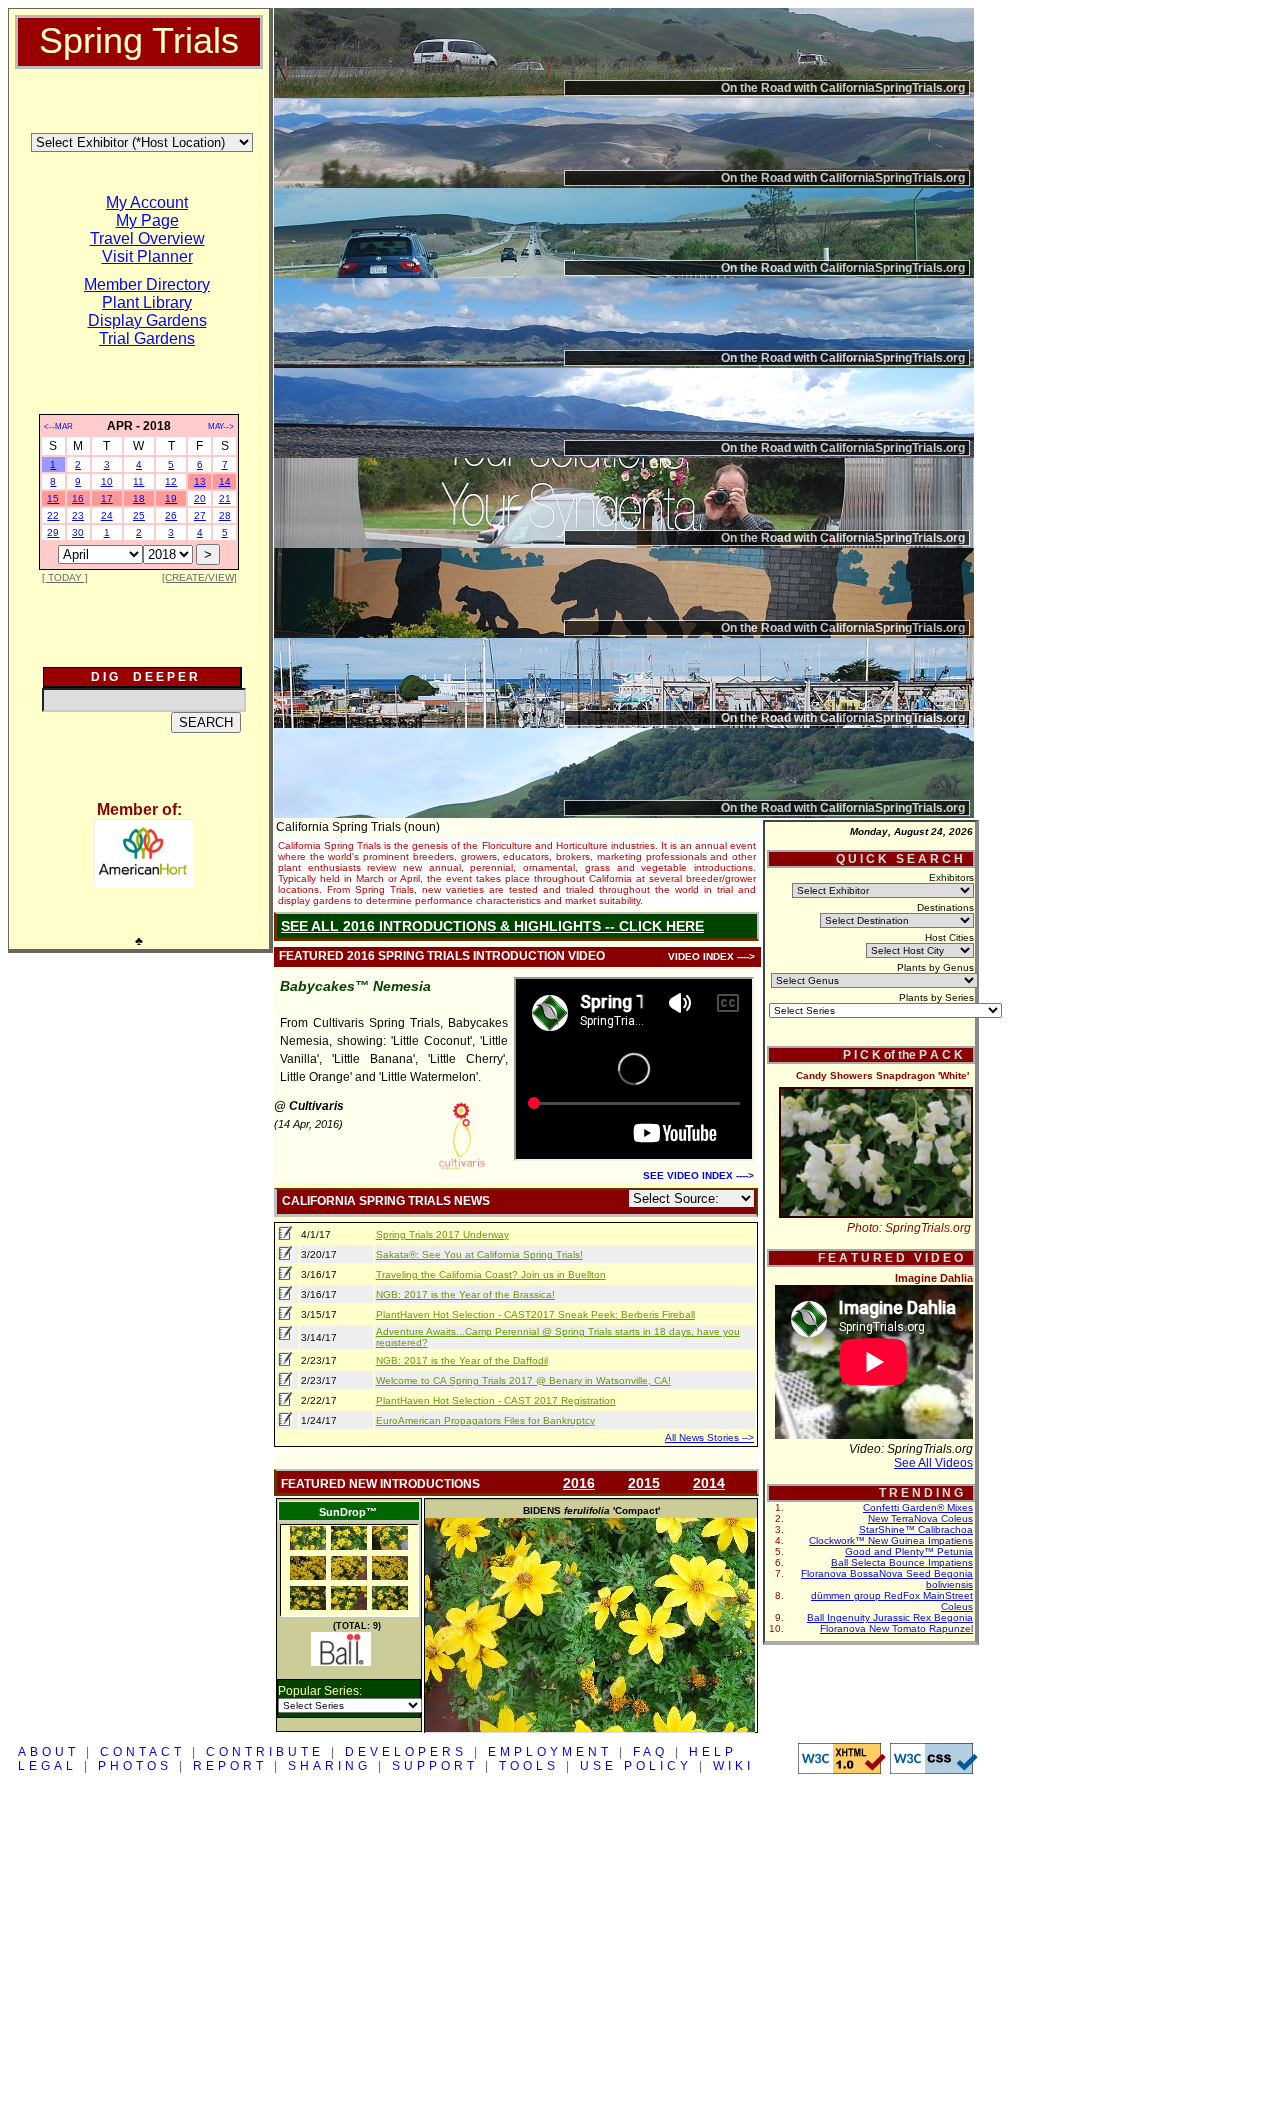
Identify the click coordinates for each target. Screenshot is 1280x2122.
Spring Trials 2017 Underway (442, 1234)
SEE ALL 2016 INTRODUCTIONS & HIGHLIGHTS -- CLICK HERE (492, 926)
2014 (709, 1483)
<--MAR (58, 426)
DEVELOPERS (406, 1752)
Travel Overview (147, 238)
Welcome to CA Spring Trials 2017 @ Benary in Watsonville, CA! (523, 1380)
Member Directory (147, 284)
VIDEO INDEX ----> (711, 956)
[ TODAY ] (65, 577)
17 (107, 498)
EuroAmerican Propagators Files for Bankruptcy (485, 1420)
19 (171, 498)
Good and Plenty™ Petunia (909, 1551)
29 (53, 532)
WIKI (733, 1766)
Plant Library (147, 302)
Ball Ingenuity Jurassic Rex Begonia (890, 1617)
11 (138, 481)
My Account (147, 202)
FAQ (650, 1752)
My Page (147, 220)
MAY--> (221, 426)
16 (78, 498)
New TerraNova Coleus (920, 1518)
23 (78, 515)
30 (78, 532)
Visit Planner (147, 256)
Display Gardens (147, 320)
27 (200, 515)
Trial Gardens (147, 338)
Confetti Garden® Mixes (918, 1507)
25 (139, 515)
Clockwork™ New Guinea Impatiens (891, 1540)
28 (225, 515)
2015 (644, 1483)
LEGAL (47, 1766)
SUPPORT (435, 1766)
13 (200, 481)
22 (53, 515)
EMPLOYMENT (550, 1752)
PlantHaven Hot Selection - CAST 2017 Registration (496, 1400)
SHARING (329, 1766)
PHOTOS (135, 1766)
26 (171, 515)
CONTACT (142, 1752)
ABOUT (48, 1752)
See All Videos (933, 1463)
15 (53, 498)
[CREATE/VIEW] (199, 577)
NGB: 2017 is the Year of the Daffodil (462, 1360)
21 (225, 498)
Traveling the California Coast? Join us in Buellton (491, 1274)
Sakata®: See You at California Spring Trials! (479, 1254)
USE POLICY (636, 1766)
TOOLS (529, 1766)
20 (200, 498)
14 (225, 481)
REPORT (230, 1766)
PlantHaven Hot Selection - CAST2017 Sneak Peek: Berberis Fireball (535, 1314)
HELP (713, 1752)
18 (139, 498)
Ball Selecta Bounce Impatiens (902, 1562)
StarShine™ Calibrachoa (916, 1529)
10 (107, 481)
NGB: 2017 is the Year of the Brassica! (465, 1294)
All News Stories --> (709, 1437)
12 (171, 481)
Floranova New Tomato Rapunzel (896, 1628)
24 (107, 515)
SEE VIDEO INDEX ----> (698, 1175)
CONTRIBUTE (265, 1752)
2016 (579, 1483)
